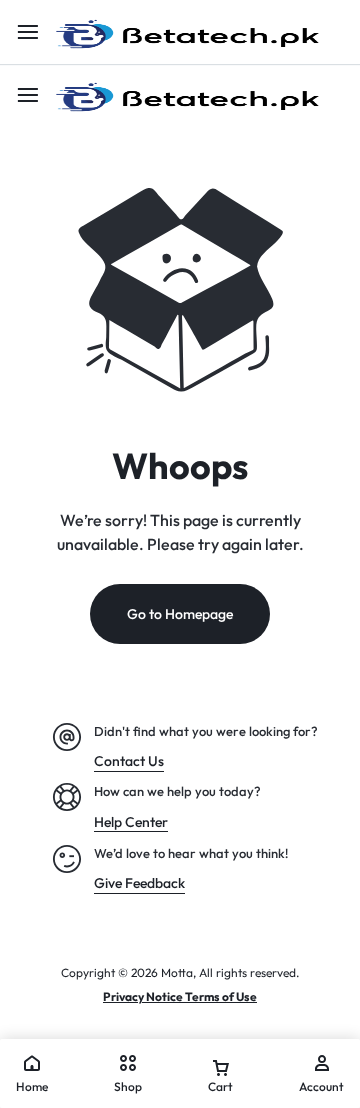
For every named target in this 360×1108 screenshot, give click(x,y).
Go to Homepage (180, 614)
